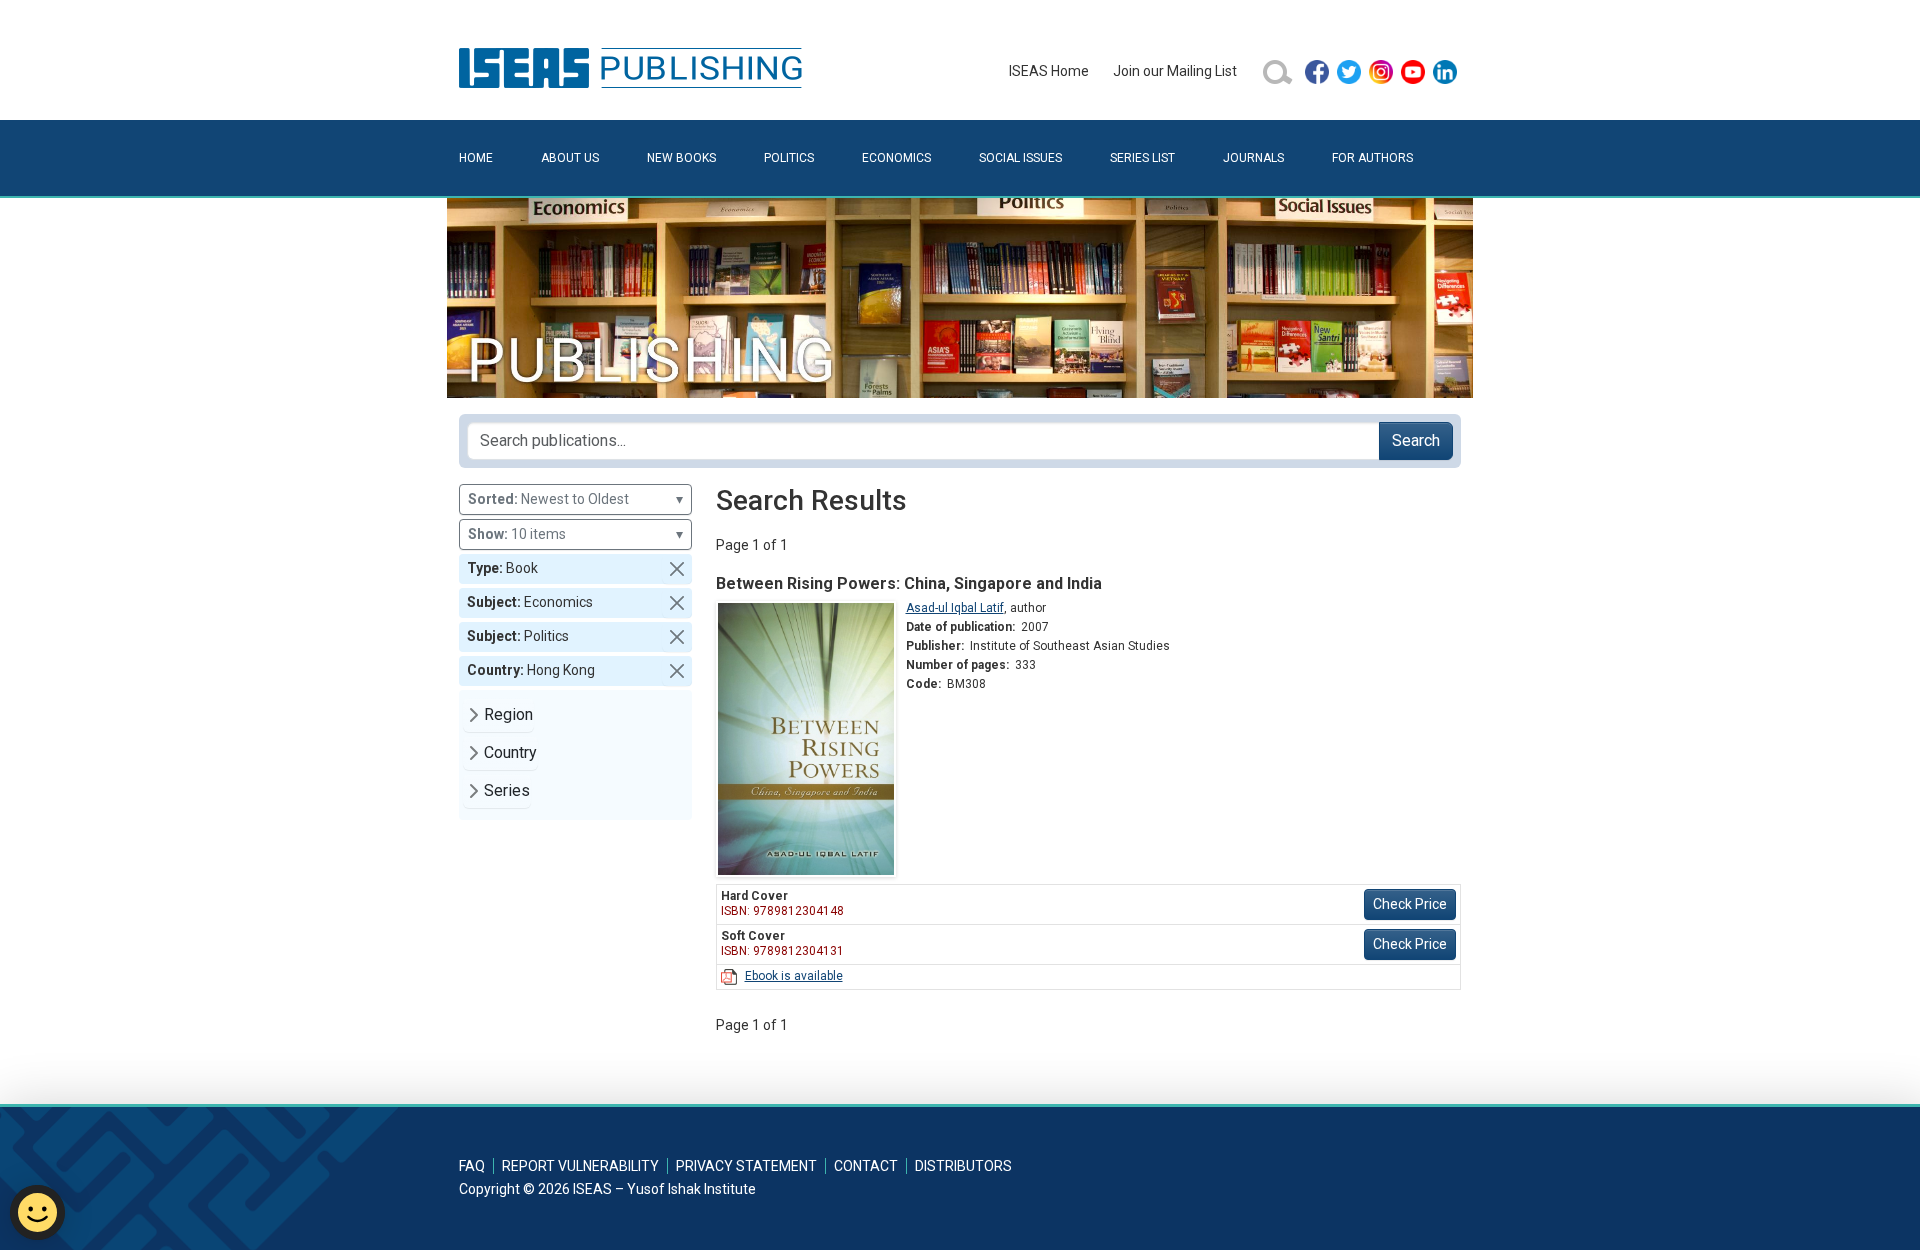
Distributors (963, 1166)
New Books (681, 158)
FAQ (472, 1166)
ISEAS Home (1049, 71)
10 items (575, 534)
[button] (677, 569)
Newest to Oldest (575, 499)
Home (476, 158)
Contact (866, 1166)
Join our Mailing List (1175, 71)
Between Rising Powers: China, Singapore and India (909, 583)
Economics (896, 158)
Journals (1253, 158)
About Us (570, 158)
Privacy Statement (746, 1166)
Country (510, 752)
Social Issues (1020, 158)
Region (508, 714)
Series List (1142, 158)
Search (1416, 440)
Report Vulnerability (580, 1166)
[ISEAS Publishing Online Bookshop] (634, 67)
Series (507, 790)
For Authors (1372, 158)
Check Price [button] (1410, 904)
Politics (789, 158)
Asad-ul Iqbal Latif (955, 608)
